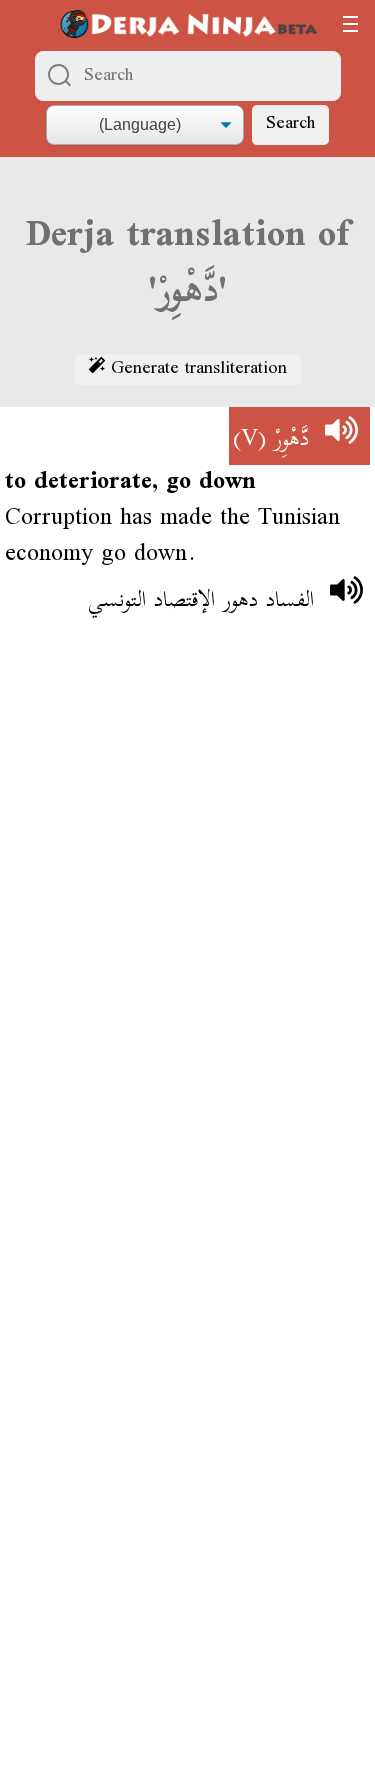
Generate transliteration (196, 370)
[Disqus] (187, 929)
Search (290, 124)
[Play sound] (341, 436)
